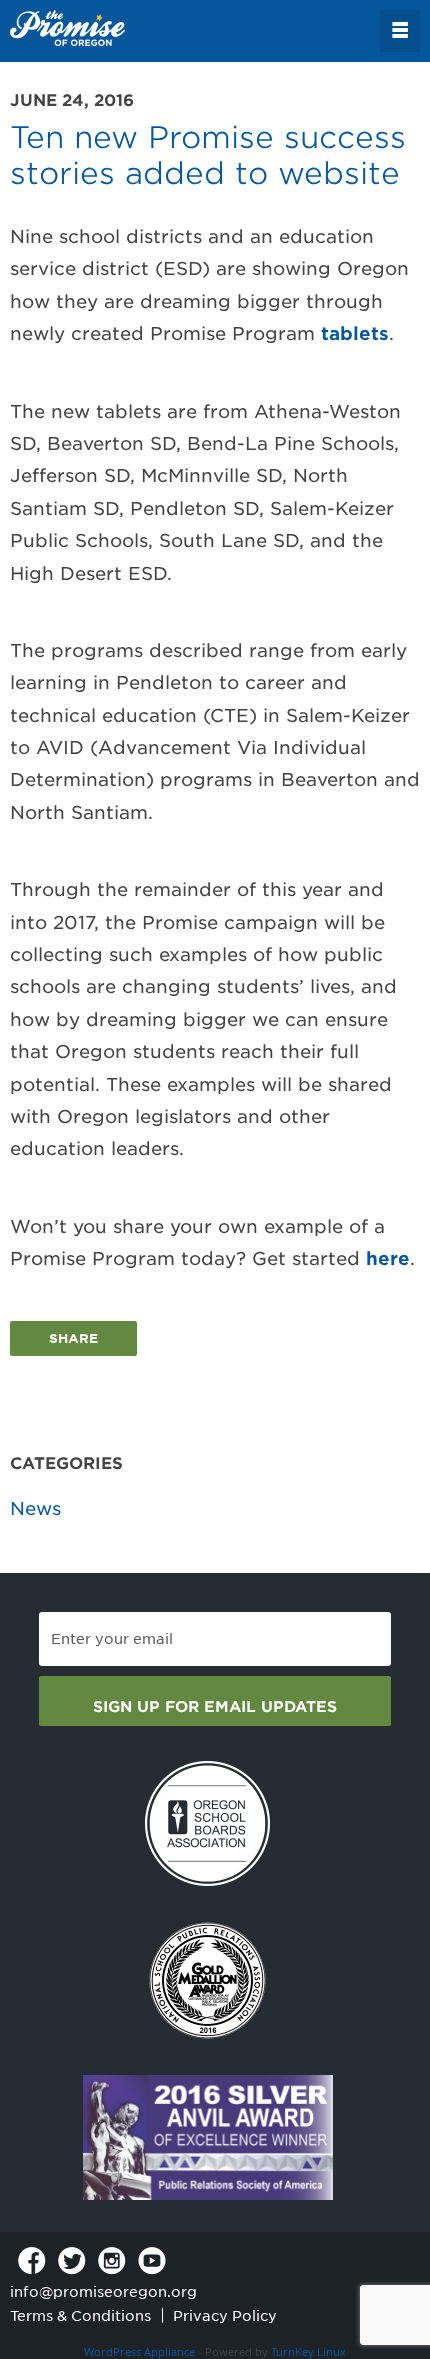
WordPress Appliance (139, 2351)
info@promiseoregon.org (103, 2292)
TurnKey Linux (308, 2351)
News (35, 1508)
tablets (355, 333)
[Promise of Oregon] (67, 29)
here (388, 1258)
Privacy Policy (225, 2316)
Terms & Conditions (80, 2316)
